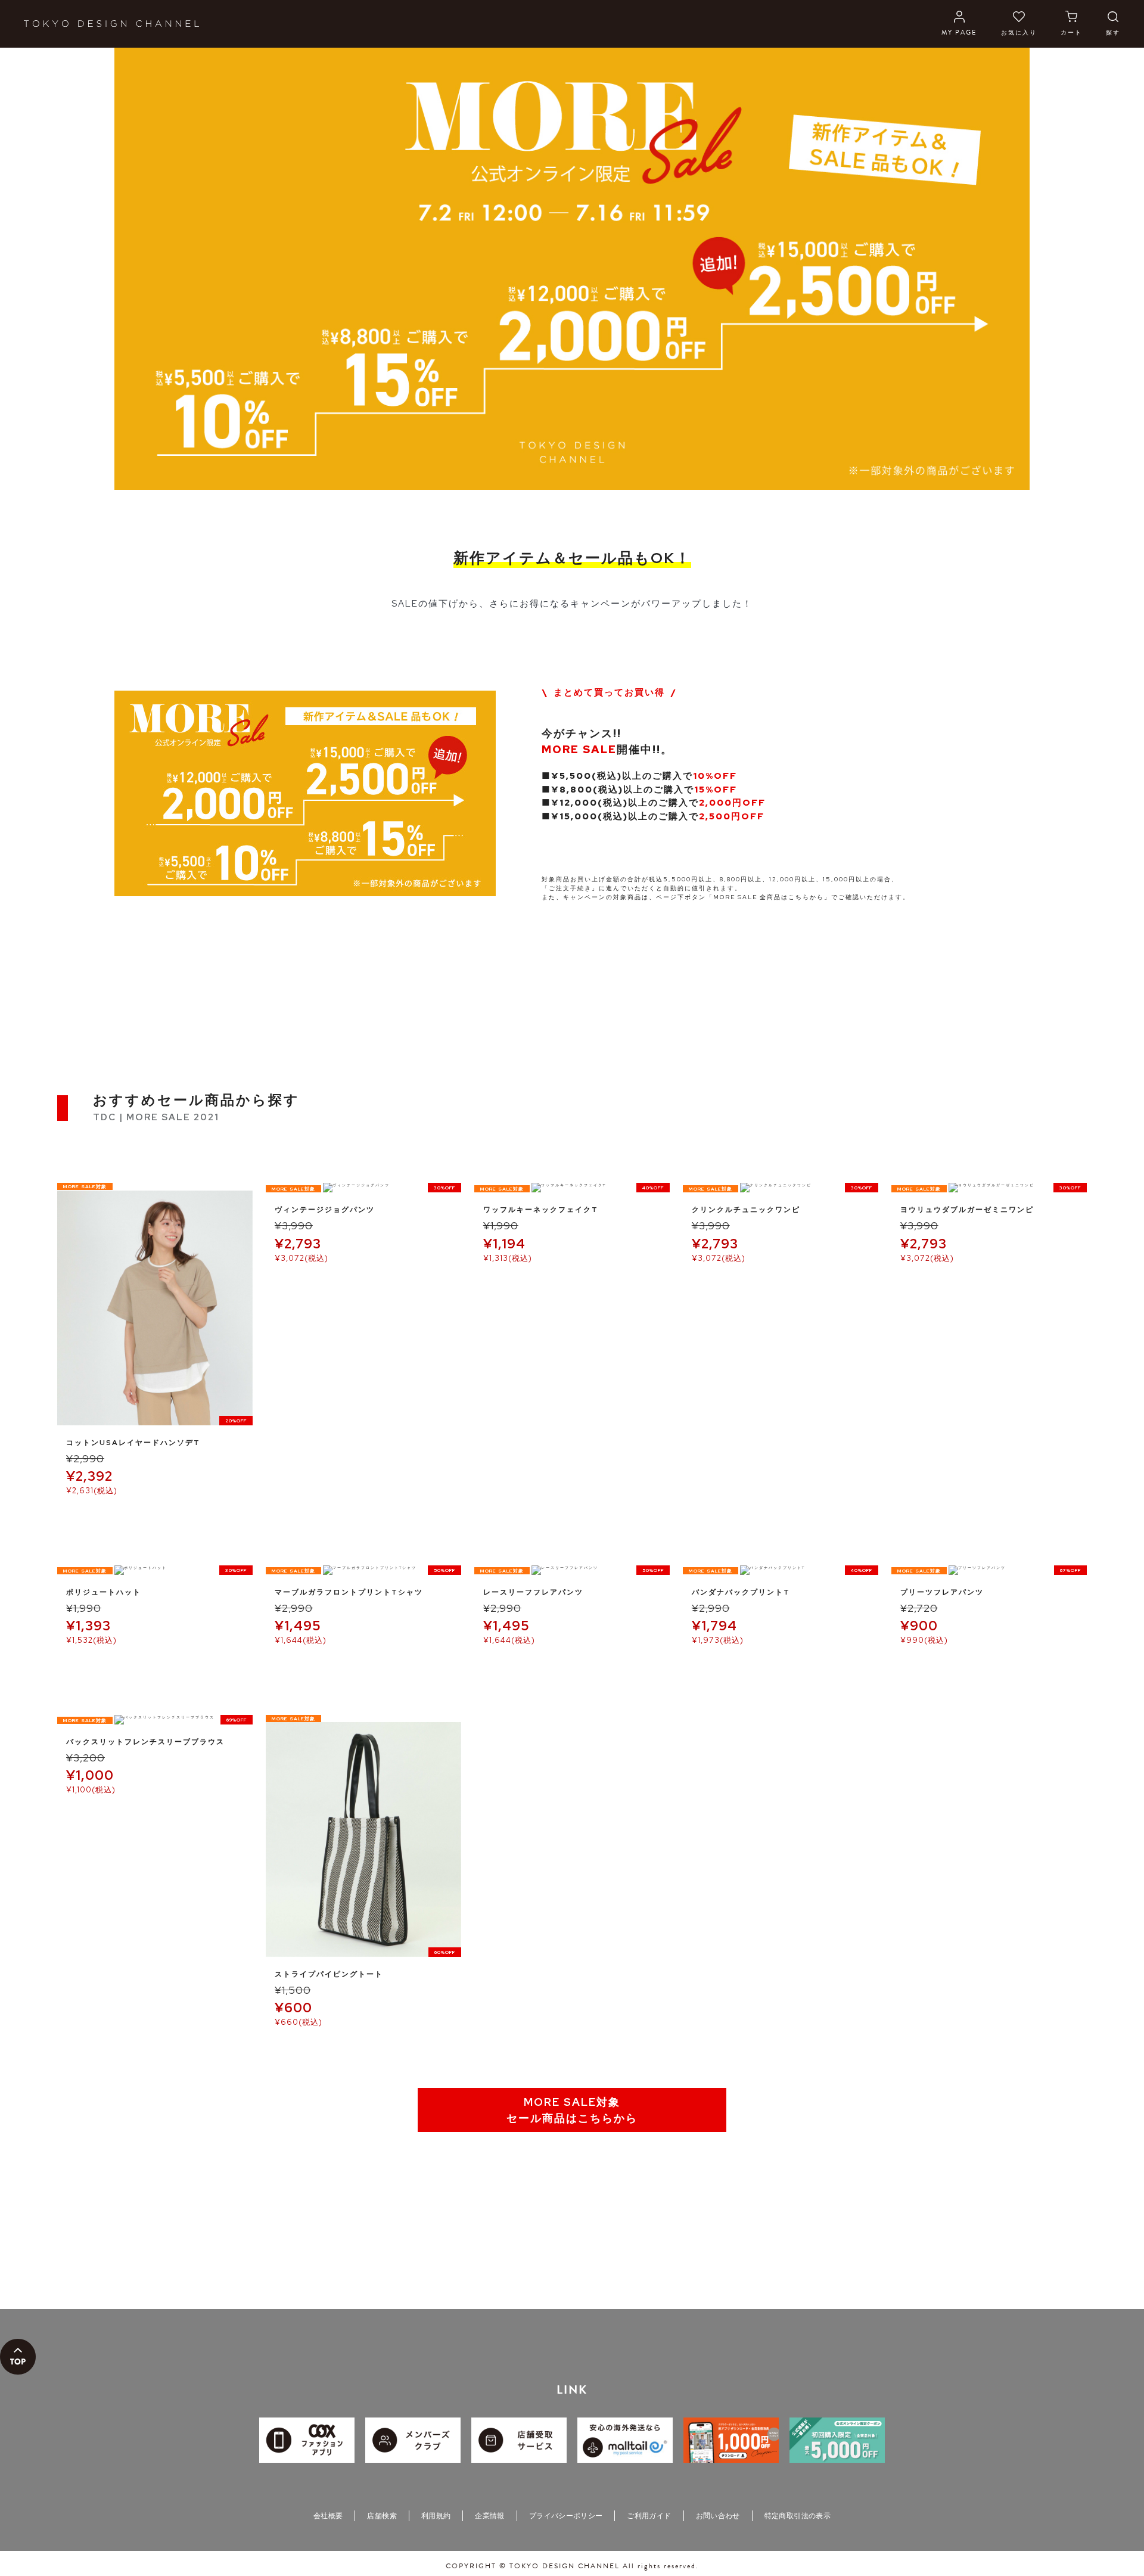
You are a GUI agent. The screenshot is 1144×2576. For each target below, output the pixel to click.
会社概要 (328, 2516)
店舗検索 (382, 2516)
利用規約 (436, 2516)
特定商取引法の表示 (798, 2516)
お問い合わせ (718, 2516)
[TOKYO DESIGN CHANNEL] (111, 24)
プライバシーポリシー (566, 2516)
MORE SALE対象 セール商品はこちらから (572, 2110)
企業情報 (489, 2516)
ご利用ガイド (649, 2516)
